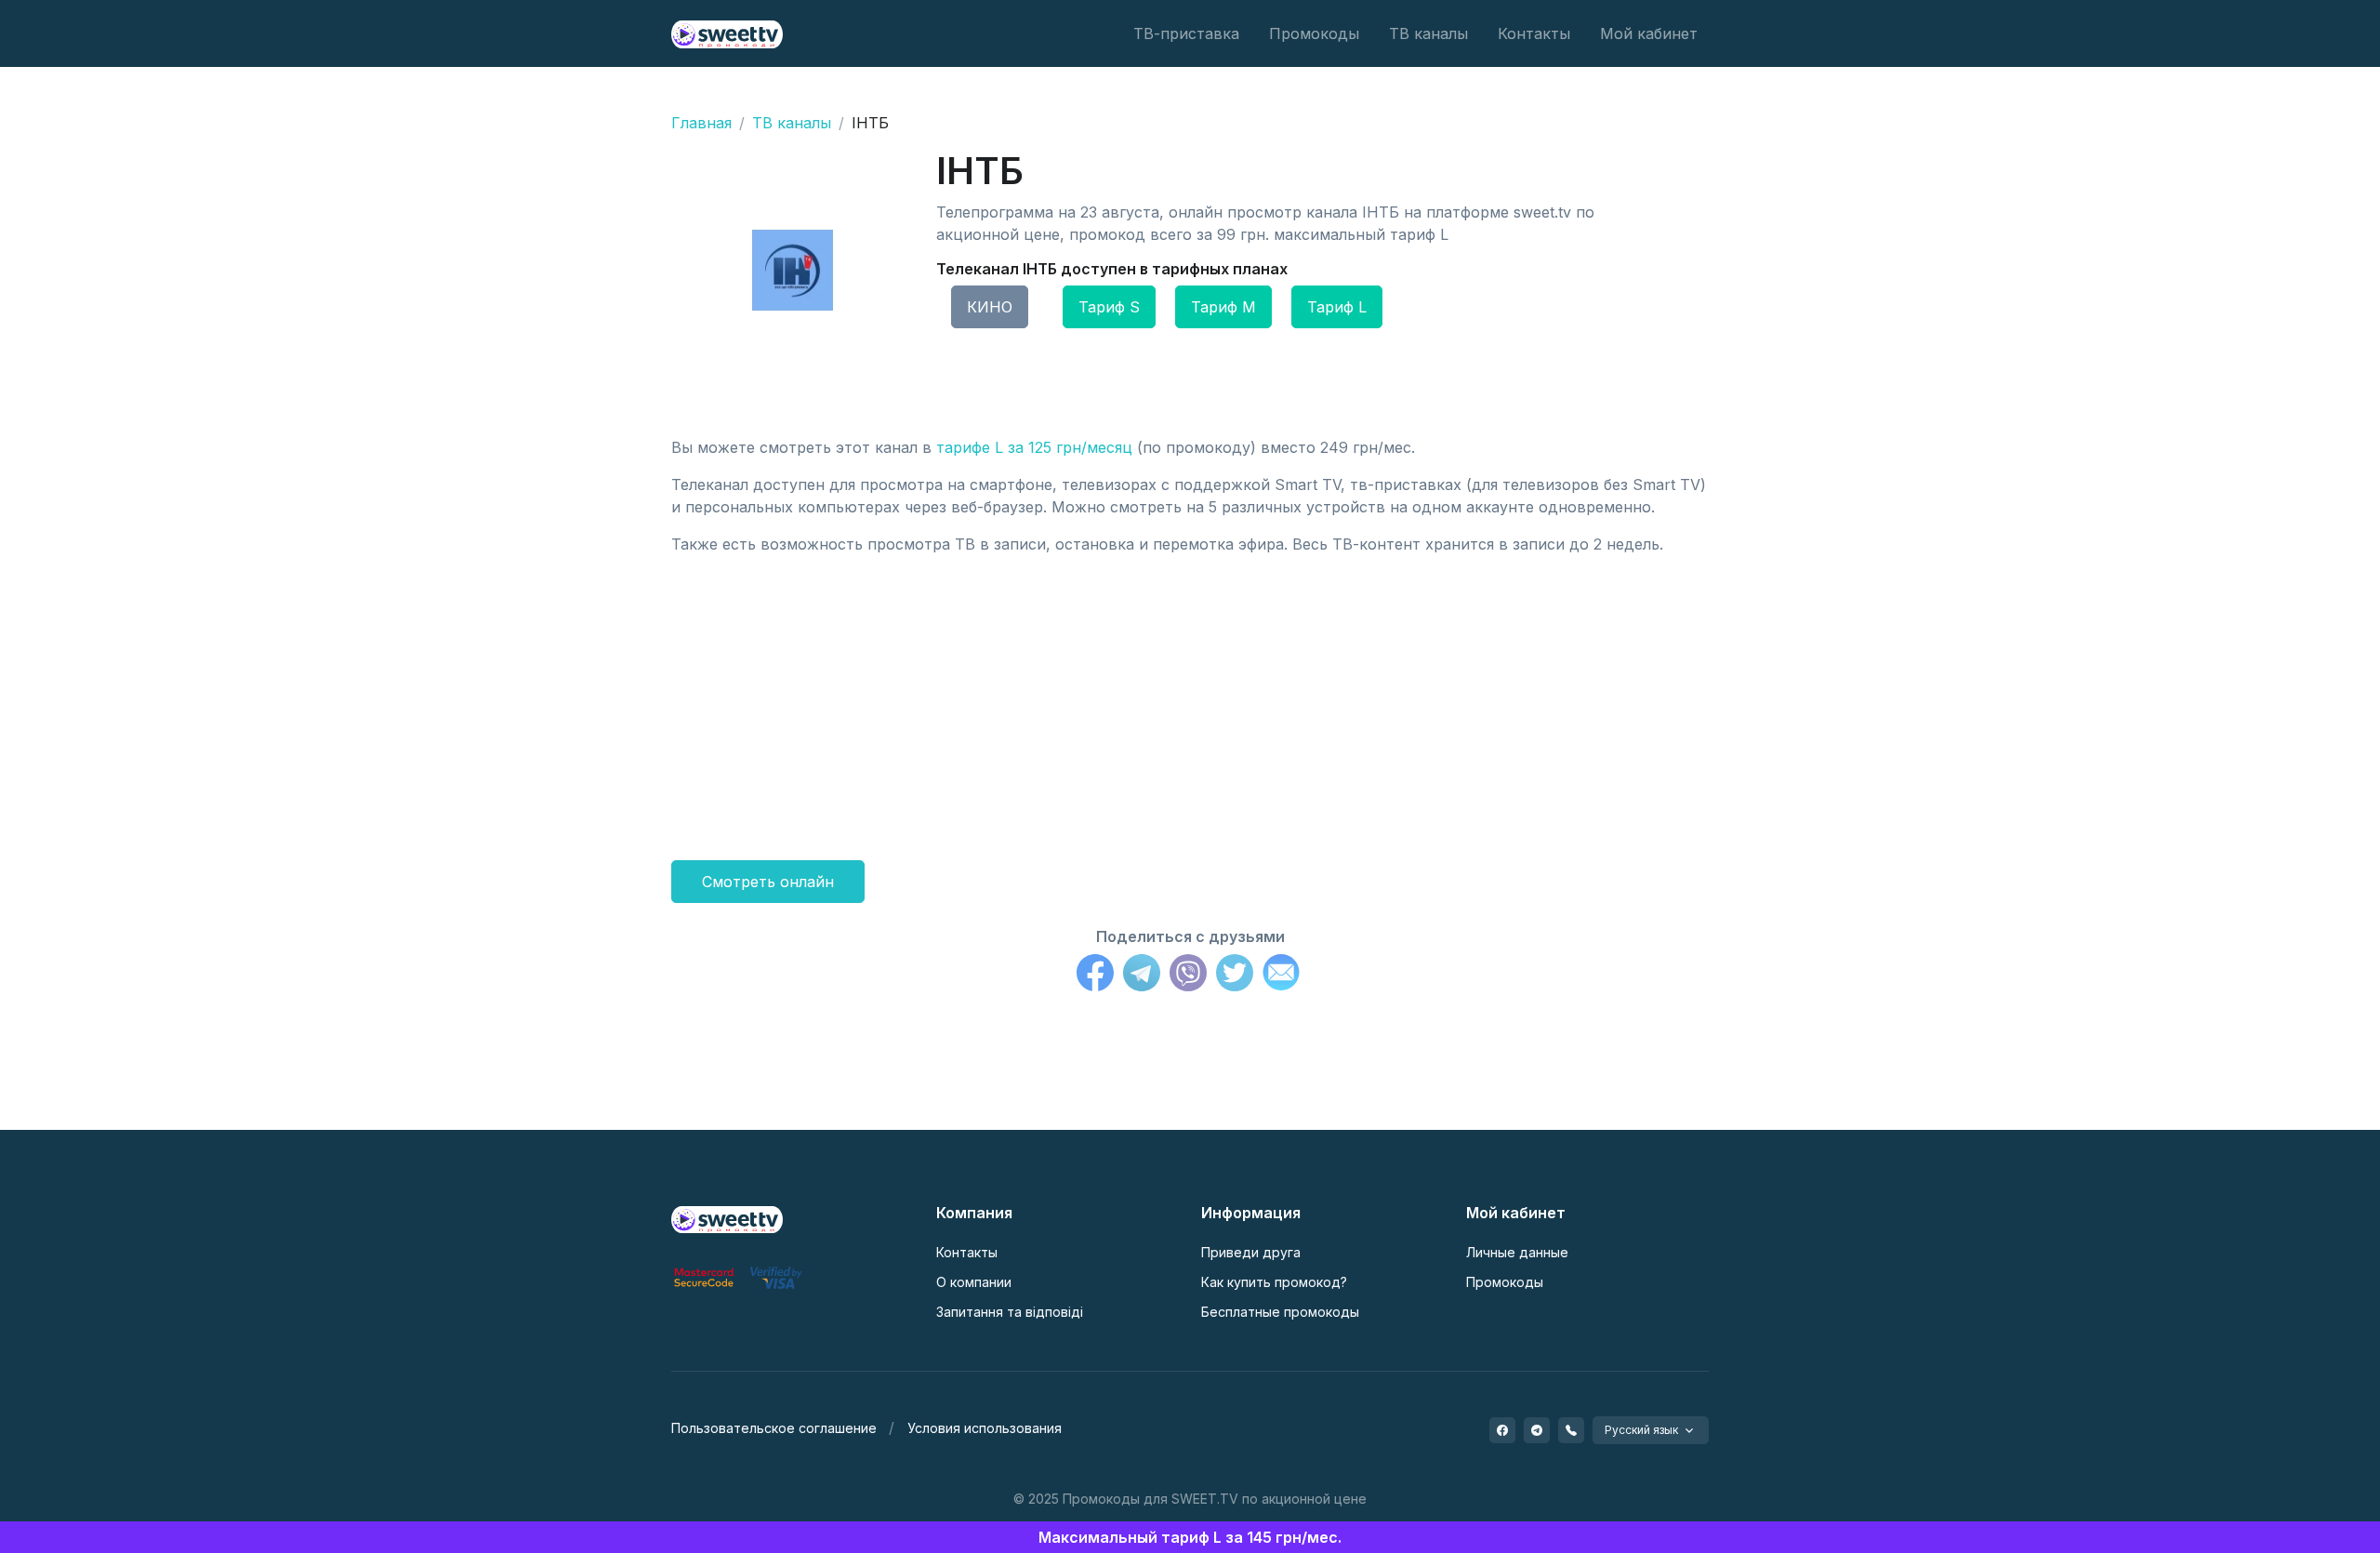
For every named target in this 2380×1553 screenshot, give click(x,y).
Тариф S (1109, 307)
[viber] (1571, 1430)
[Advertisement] (1190, 700)
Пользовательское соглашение (774, 1428)
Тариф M (1223, 307)
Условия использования (985, 1428)
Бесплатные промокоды (1280, 1312)
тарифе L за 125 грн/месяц (1034, 447)
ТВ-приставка (1186, 33)
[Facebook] (1095, 976)
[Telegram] (1142, 976)
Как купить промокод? (1274, 1282)
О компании (974, 1282)
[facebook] (1502, 1430)
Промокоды (1314, 33)
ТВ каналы (1428, 33)
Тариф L (1337, 307)
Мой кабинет (1649, 33)
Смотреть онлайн (768, 882)
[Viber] (1188, 976)
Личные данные (1517, 1252)
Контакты (1534, 33)
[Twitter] (1235, 976)
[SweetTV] (727, 33)
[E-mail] (1281, 976)
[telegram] (1537, 1430)
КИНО (990, 307)
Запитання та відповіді (1010, 1312)
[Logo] (727, 1218)
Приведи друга (1251, 1252)
